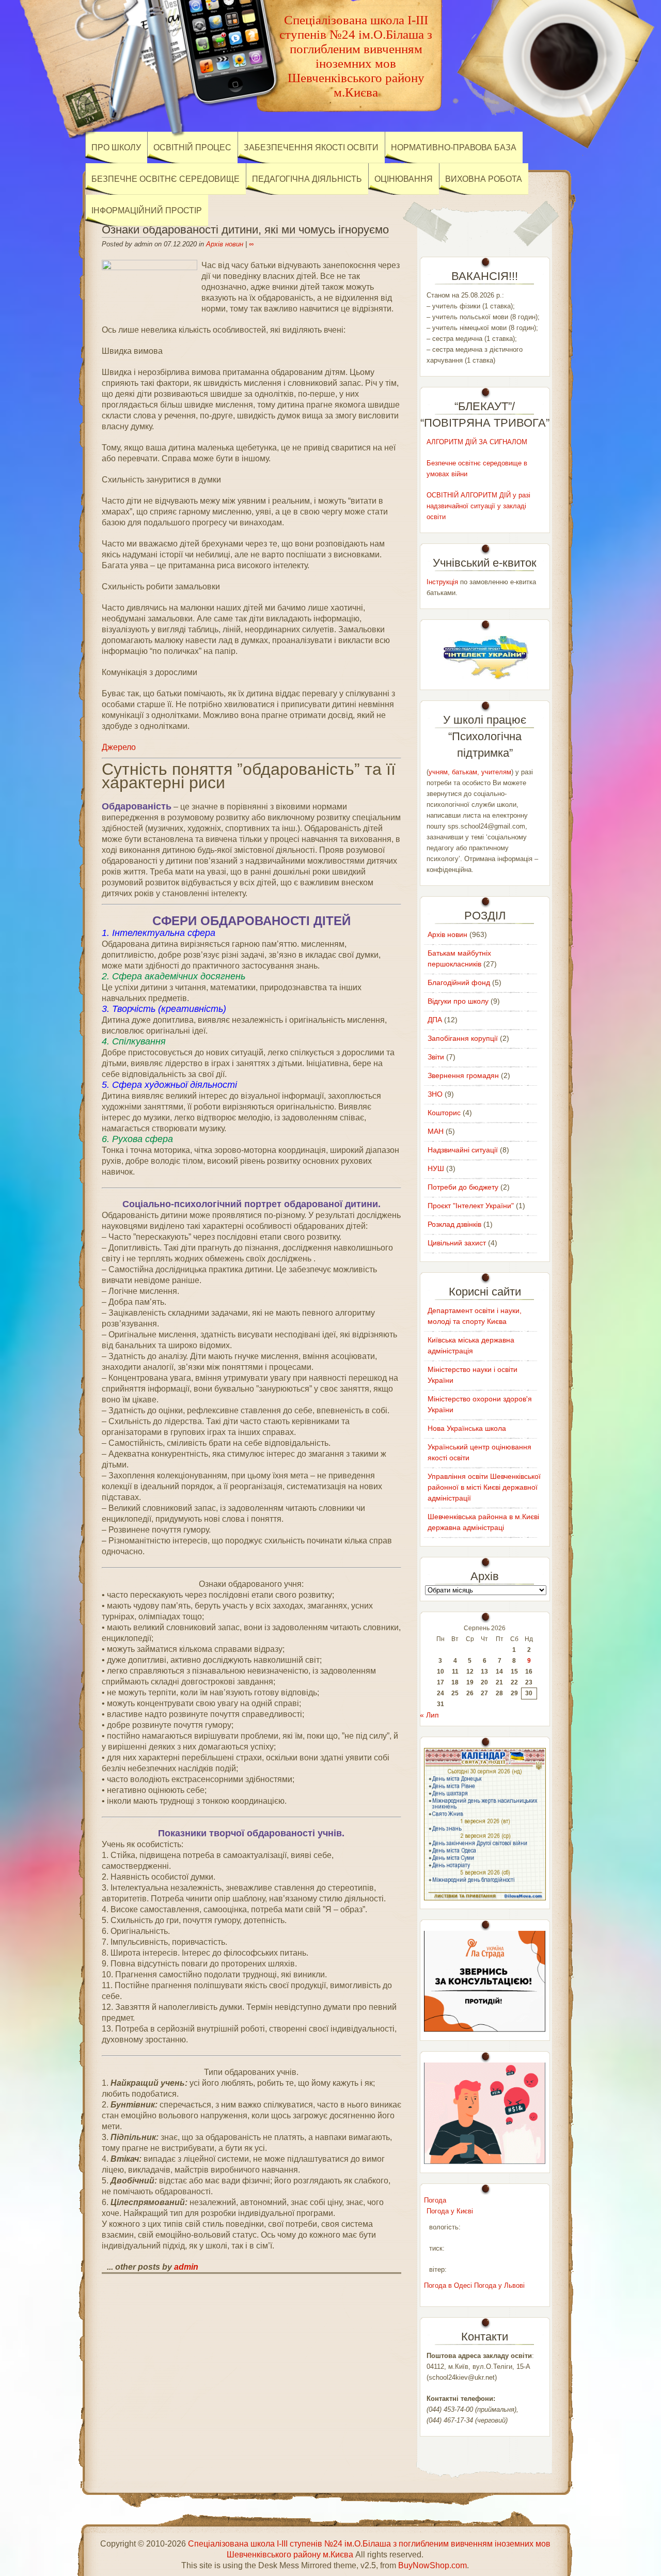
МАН (436, 1131)
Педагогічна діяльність (307, 179)
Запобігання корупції (463, 1038)
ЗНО (435, 1094)
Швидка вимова (132, 351)
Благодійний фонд (459, 982)
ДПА (435, 1020)
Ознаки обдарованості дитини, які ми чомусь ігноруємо (245, 230)
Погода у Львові (499, 2285)
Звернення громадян (463, 1075)
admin (186, 2267)
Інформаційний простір (147, 210)
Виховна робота (484, 179)
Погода (435, 2200)
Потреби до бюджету (463, 1187)
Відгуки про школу (458, 1001)
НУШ (436, 1168)
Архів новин (225, 244)
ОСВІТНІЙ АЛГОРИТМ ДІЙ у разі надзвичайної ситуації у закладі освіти (478, 506)
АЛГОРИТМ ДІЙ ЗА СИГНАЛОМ (477, 442)
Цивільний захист (457, 1243)
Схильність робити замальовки (161, 587)
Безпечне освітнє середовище (166, 179)
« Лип (429, 1715)
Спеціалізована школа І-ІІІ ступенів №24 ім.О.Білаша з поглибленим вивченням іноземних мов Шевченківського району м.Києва (356, 56)
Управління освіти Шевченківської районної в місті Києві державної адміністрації (484, 1487)
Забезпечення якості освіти (311, 147)
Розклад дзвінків (454, 1224)
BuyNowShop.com (432, 2565)
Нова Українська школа (467, 1428)
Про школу (116, 147)
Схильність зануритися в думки (161, 480)
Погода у (450, 2211)
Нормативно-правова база (454, 147)
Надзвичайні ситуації (463, 1150)
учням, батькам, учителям (470, 772)
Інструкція (442, 582)
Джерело (119, 747)
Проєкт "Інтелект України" (471, 1206)
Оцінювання (404, 179)
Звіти (436, 1057)
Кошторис (444, 1113)
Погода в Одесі (448, 2285)
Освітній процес (192, 147)
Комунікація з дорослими (149, 672)
